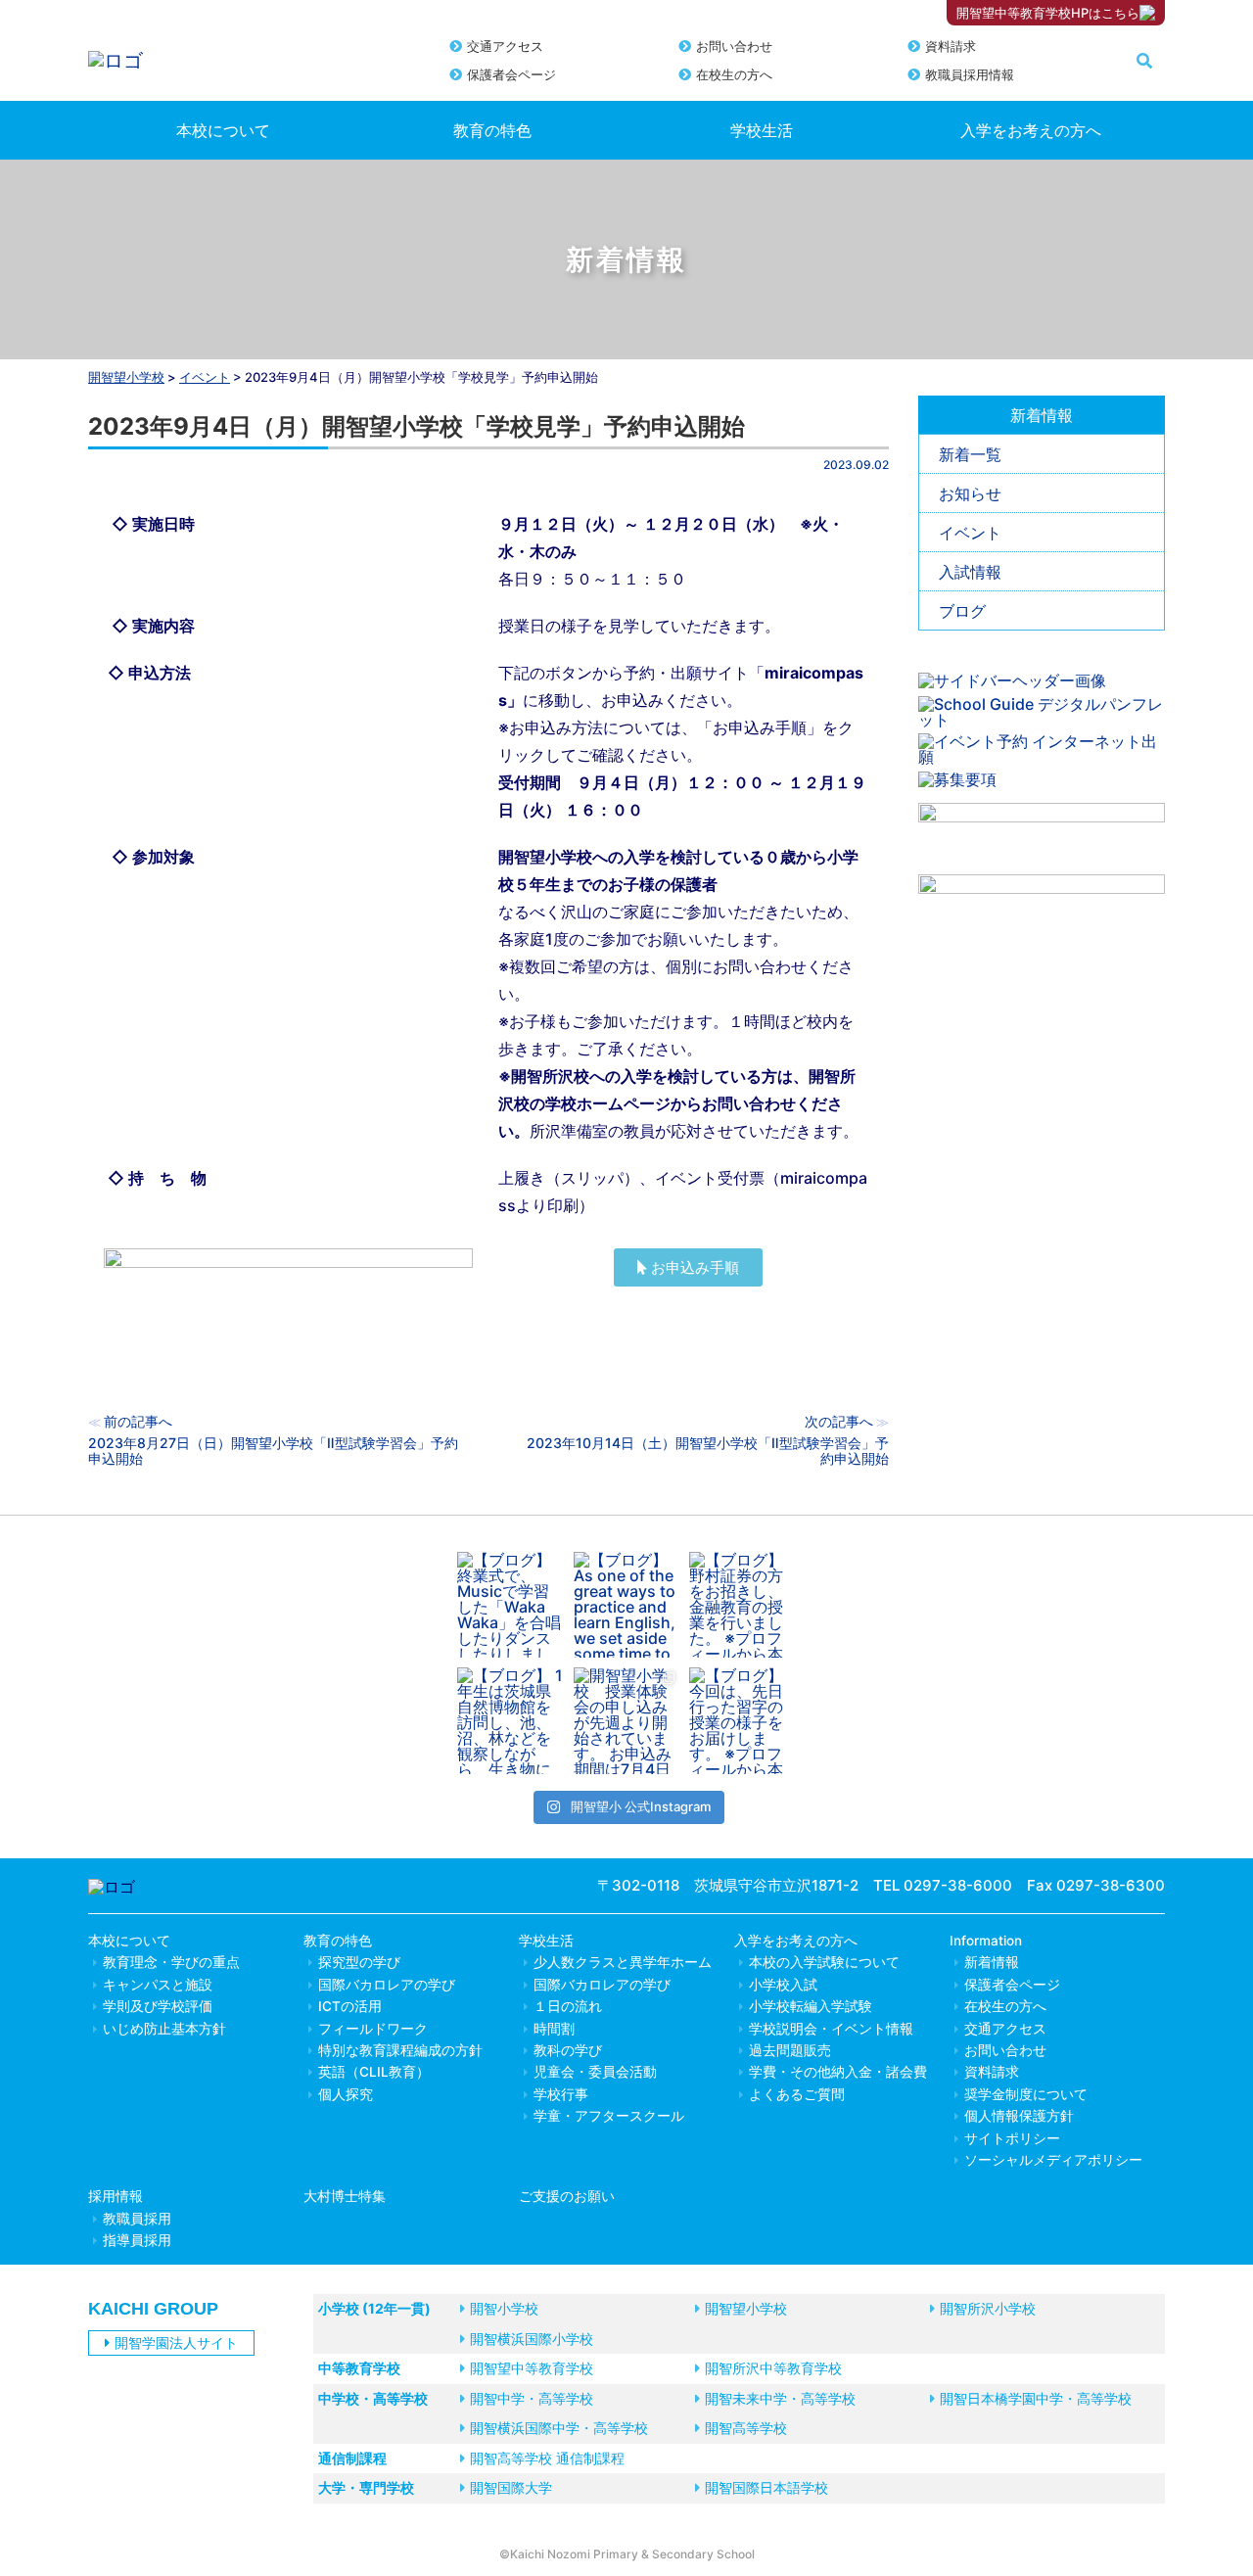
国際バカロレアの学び (387, 1985)
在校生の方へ (734, 74)
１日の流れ (568, 2006)
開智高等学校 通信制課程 (547, 2458)
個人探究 (346, 2094)
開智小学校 (504, 2308)
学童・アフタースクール (609, 2116)
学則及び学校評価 (158, 2006)
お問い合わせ (734, 46)
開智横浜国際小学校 (532, 2339)
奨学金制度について (1026, 2094)
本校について (223, 130)
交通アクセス (505, 46)
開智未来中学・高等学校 (780, 2398)
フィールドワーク (373, 2029)
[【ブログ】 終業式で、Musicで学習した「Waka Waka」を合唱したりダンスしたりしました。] (510, 1605)
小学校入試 (783, 1985)
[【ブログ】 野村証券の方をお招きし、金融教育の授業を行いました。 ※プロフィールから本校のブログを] (743, 1605)
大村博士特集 (345, 2196)
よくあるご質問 (797, 2094)
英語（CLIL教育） (374, 2072)
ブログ (962, 611)
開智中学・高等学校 (532, 2398)
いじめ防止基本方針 (164, 2029)
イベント (970, 533)
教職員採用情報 (970, 74)
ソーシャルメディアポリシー (1053, 2160)
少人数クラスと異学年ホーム (623, 1962)
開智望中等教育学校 (532, 2368)
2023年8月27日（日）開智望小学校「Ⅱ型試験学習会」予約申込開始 (273, 1451)
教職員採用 (137, 2219)
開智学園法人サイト (176, 2342)
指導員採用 (137, 2240)
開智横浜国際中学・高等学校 (559, 2428)
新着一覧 (970, 454)
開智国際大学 (511, 2487)
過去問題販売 (790, 2050)
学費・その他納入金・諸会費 (838, 2072)
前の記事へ (138, 1421)
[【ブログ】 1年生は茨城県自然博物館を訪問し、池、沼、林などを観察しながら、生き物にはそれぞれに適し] (510, 1721)
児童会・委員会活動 (595, 2072)
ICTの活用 (350, 2006)
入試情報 (970, 572)
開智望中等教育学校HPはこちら (1048, 13)
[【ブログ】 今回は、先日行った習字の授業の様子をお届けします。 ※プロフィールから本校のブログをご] (743, 1721)
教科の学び (568, 2050)
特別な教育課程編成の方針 (400, 2050)
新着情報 (992, 1962)
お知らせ (970, 493)
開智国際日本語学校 (766, 2487)
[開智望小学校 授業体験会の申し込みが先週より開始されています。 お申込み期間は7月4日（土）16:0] (627, 1721)
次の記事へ (839, 1421)
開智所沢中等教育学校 (773, 2368)
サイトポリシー (1012, 2138)
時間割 (554, 2029)
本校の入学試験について (824, 1962)
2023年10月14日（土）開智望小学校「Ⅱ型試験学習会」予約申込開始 (708, 1451)
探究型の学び (359, 1962)
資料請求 (951, 46)
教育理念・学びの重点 (171, 1962)
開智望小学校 (126, 377)
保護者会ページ (511, 74)
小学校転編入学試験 (811, 2006)
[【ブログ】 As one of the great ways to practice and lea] (627, 1605)
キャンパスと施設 (158, 1985)
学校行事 (561, 2094)
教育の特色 (492, 130)
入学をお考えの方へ (1031, 130)
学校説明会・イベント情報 (831, 2029)
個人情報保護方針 (1019, 2116)
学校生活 (762, 130)
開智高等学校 (746, 2428)
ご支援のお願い (567, 2196)
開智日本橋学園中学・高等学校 (1036, 2398)
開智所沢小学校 (988, 2308)
